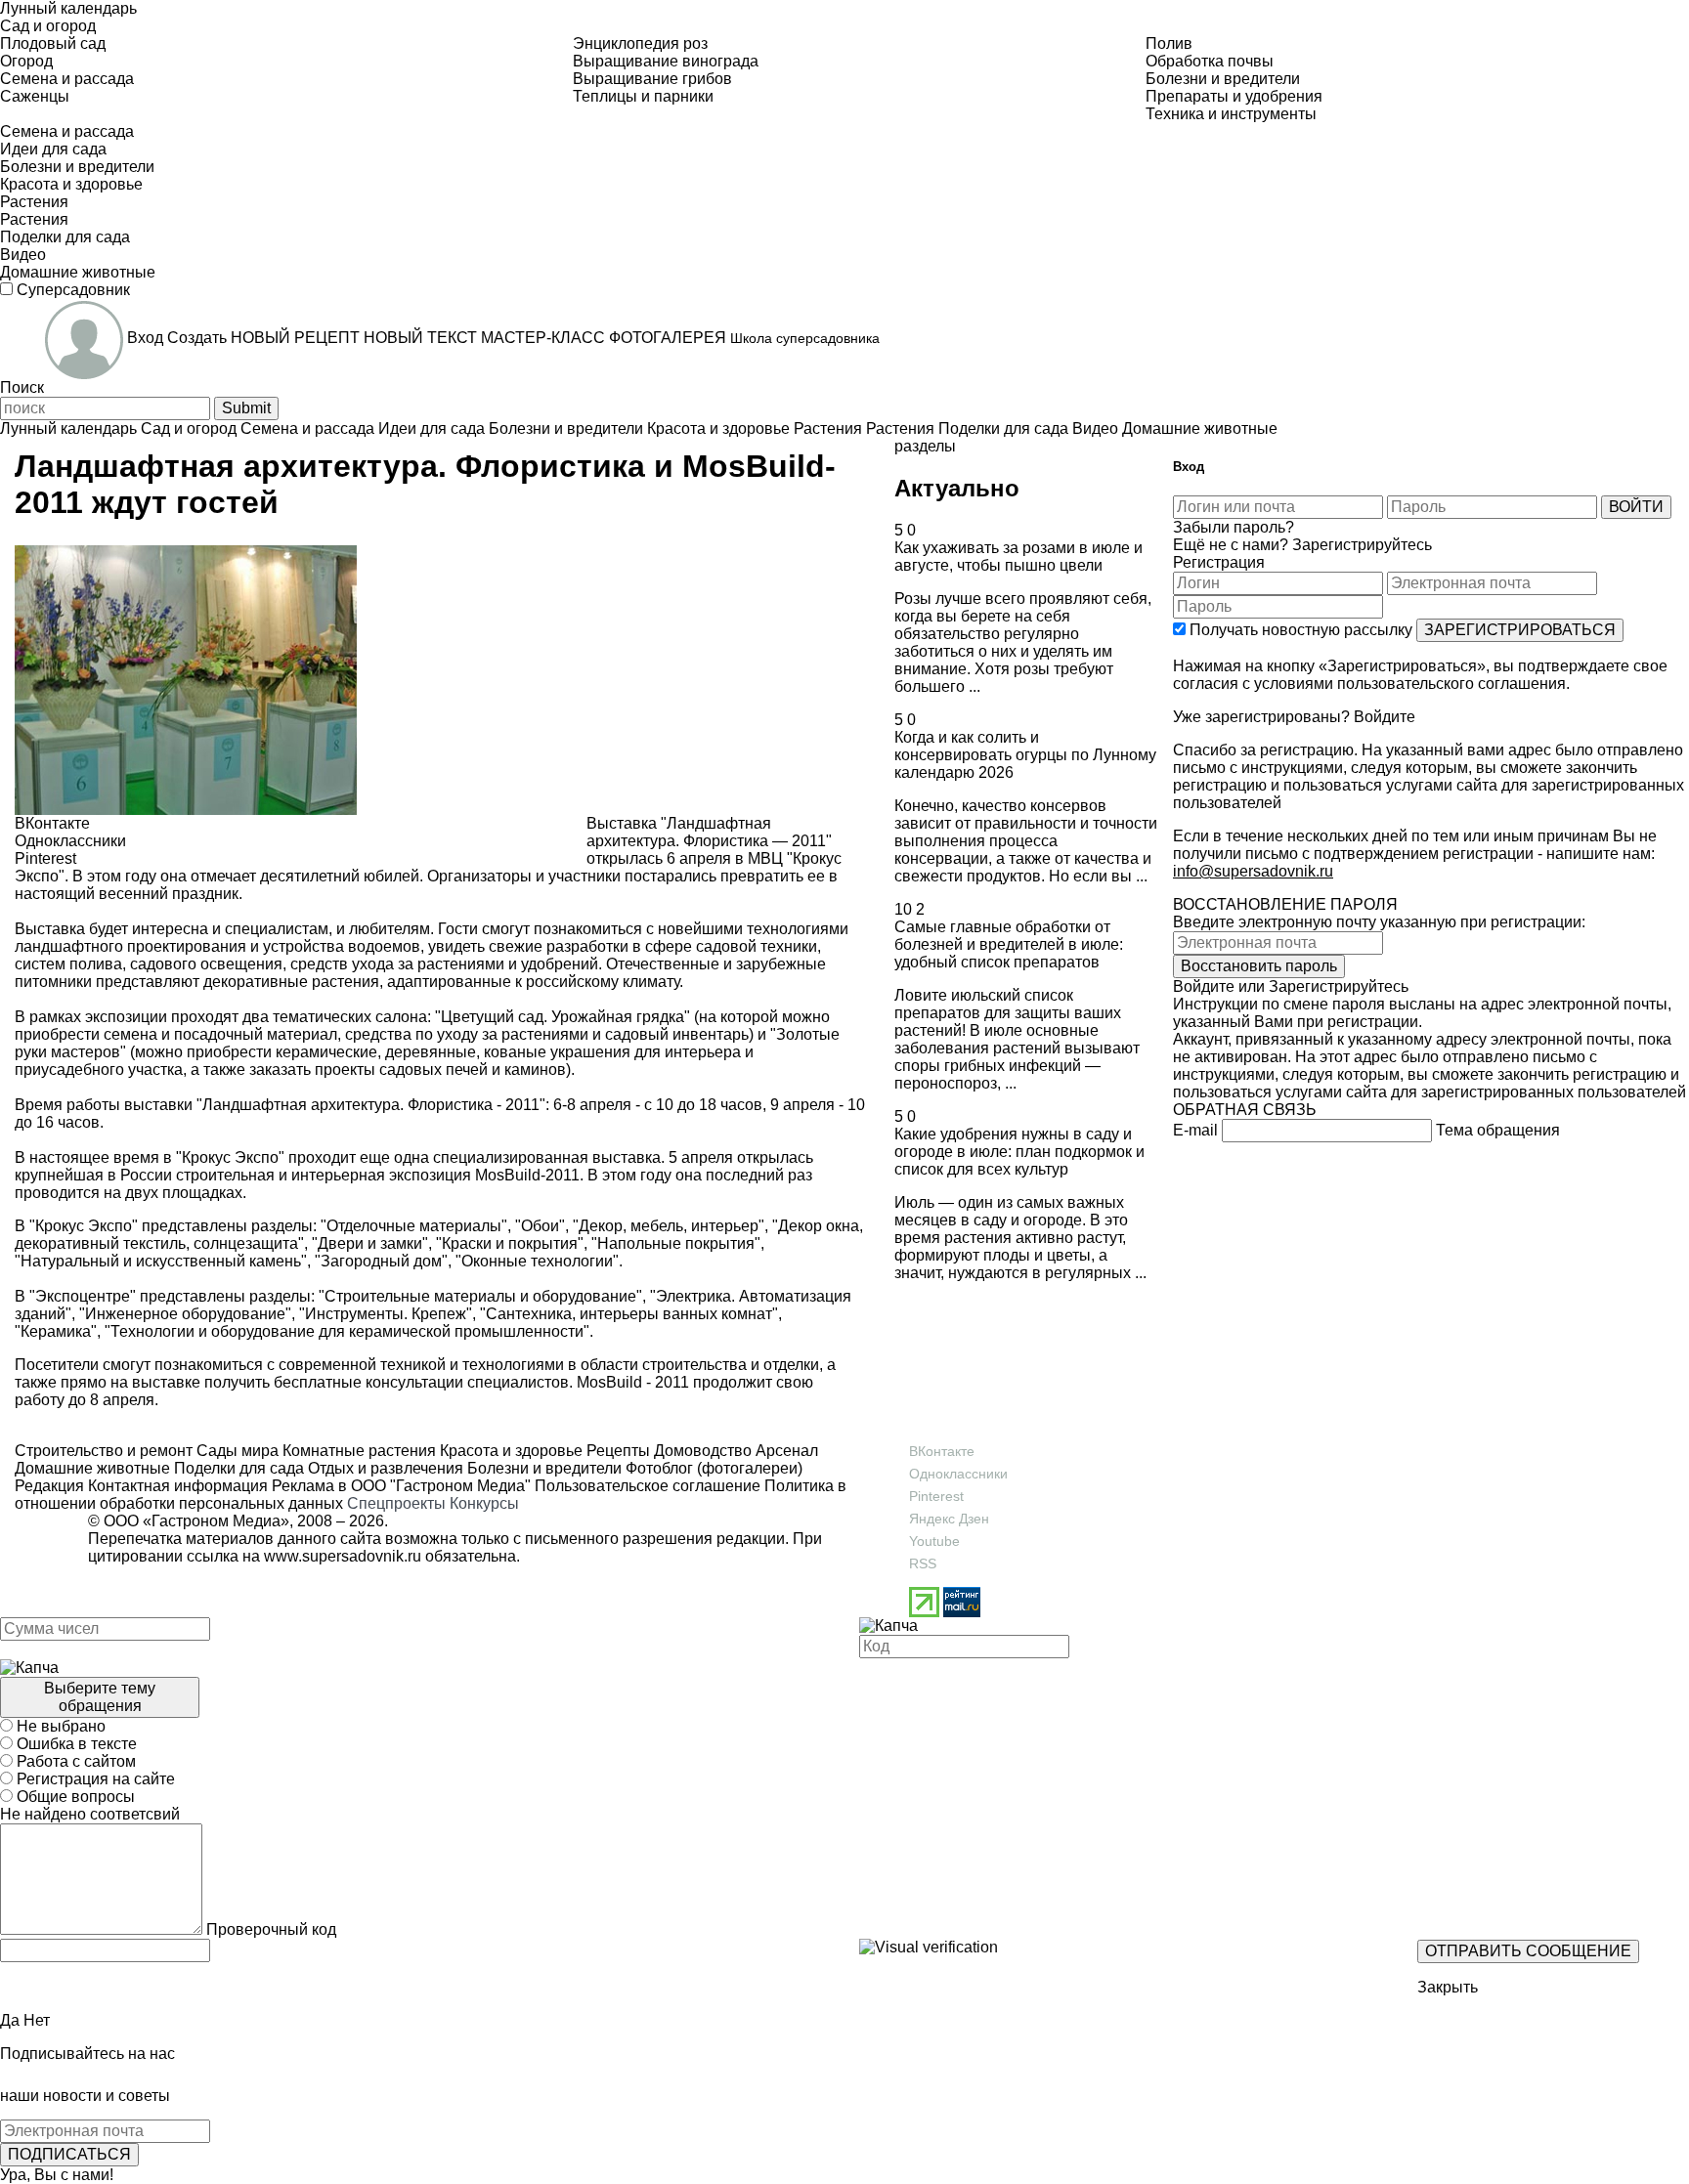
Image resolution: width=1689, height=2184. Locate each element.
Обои (540, 1226)
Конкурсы (484, 1503)
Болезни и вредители (542, 1468)
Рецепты (616, 1451)
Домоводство (701, 1451)
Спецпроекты (396, 1503)
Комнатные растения (357, 1451)
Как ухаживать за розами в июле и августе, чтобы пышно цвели (1018, 557)
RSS (923, 1563)
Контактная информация (178, 1486)
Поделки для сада (237, 1468)
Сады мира (236, 1451)
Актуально (957, 488)
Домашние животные (92, 1468)
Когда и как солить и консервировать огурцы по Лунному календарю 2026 (1025, 755)
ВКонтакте (942, 1451)
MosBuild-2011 (527, 1175)
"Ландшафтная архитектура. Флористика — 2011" (709, 832)
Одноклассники (958, 1474)
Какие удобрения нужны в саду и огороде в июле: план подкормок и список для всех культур (1019, 1152)
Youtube (934, 1541)
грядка (660, 1017)
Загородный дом (381, 1261)
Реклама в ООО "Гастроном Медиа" (401, 1486)
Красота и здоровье (509, 1451)
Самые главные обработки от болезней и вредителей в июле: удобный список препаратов (1009, 944)
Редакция (49, 1486)
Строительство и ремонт (104, 1451)
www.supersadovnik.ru (343, 1556)
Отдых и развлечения (384, 1468)
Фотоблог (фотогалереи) (712, 1468)
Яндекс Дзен (949, 1519)
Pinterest (936, 1496)
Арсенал (785, 1451)
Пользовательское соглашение (648, 1486)
